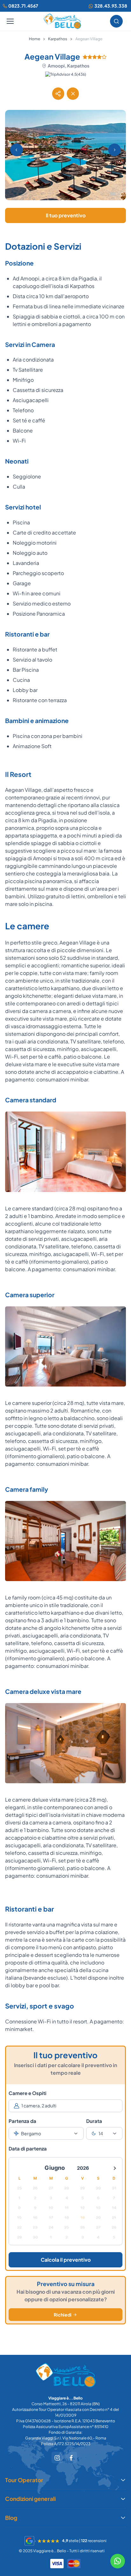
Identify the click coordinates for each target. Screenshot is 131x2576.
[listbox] (46, 2133)
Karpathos (58, 39)
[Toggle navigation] (10, 21)
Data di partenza (28, 2148)
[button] (58, 93)
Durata (94, 2121)
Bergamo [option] (31, 2133)
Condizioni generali (30, 2499)
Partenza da (22, 2121)
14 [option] (101, 2133)
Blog (11, 2518)
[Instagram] (57, 2457)
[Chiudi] (73, 93)
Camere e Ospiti (28, 2093)
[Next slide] (114, 150)
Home (34, 39)
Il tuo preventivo (66, 215)
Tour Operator (24, 2480)
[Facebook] (71, 2457)
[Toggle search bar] (116, 21)
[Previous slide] (17, 150)
